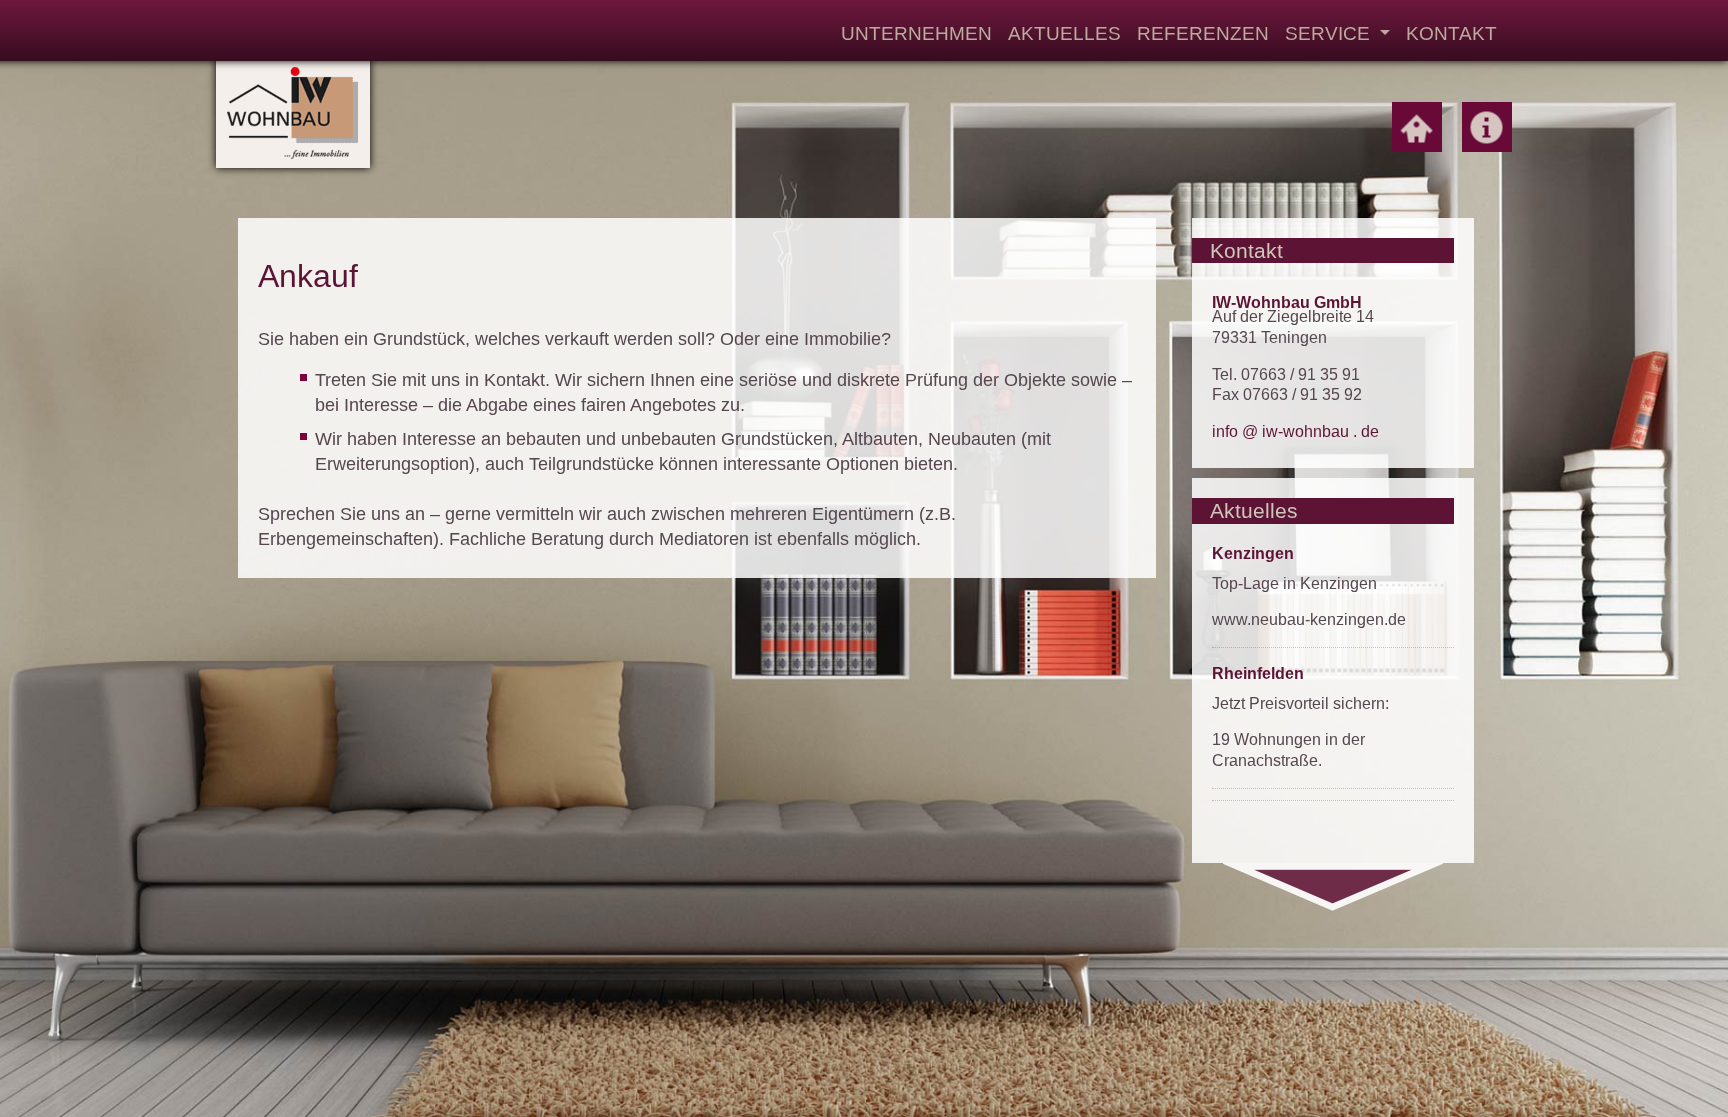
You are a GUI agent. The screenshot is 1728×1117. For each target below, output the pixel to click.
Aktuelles (1064, 33)
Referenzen (1203, 33)
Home (1417, 127)
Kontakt (1451, 33)
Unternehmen (916, 33)
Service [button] (1330, 33)
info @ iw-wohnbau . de (1295, 431)
